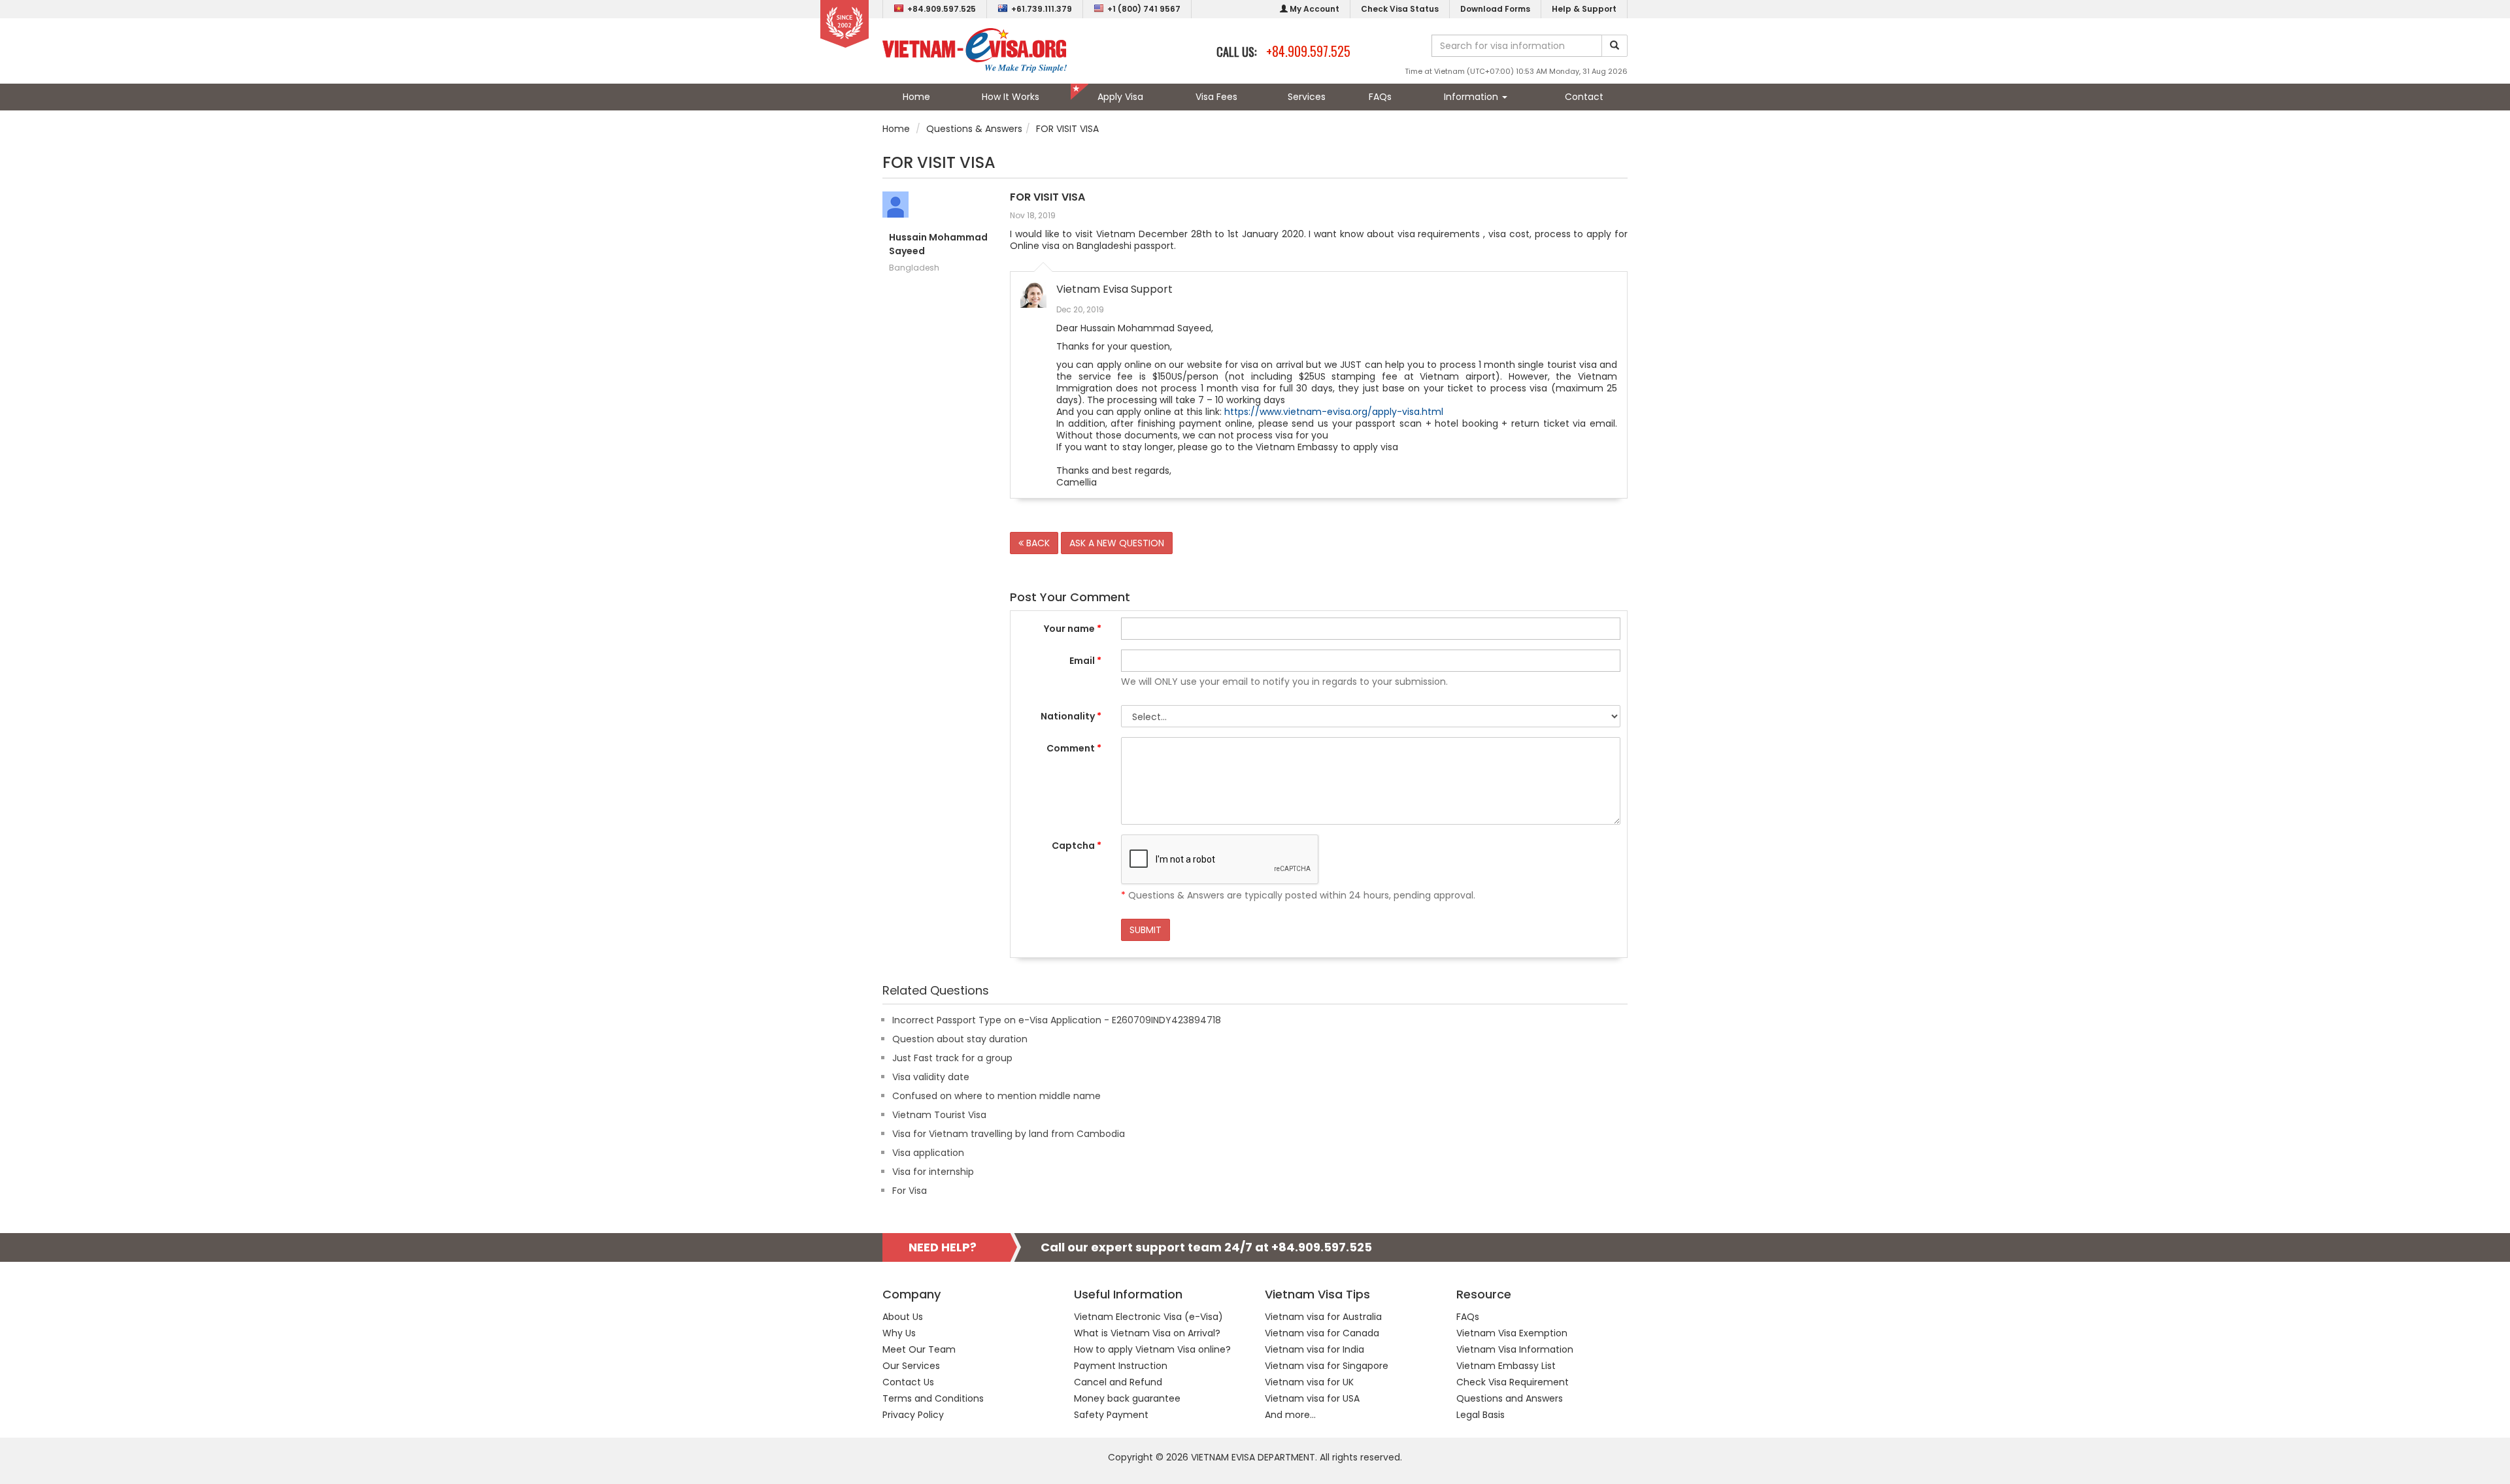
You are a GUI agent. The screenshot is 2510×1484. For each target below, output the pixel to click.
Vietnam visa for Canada (1322, 1333)
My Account (1314, 9)
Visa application (928, 1153)
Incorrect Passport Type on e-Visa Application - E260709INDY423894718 (1057, 1020)
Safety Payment (1111, 1415)
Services (1307, 97)
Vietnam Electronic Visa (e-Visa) (1148, 1317)
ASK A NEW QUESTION (1117, 543)
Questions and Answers (1510, 1398)
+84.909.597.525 (942, 9)
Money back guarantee (1127, 1398)
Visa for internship (933, 1172)
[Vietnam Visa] (975, 50)
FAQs (1380, 97)
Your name (1073, 629)
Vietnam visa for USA (1312, 1398)
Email (1085, 661)
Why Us (899, 1333)
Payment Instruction (1121, 1366)
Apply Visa (1120, 97)
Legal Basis (1481, 1415)
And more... (1290, 1415)
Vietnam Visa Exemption (1512, 1333)
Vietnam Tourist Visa (939, 1115)
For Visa (910, 1191)
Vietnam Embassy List (1506, 1366)
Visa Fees (1216, 97)
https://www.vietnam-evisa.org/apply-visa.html (1334, 412)
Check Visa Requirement (1513, 1382)
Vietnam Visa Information (1515, 1349)
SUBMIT (1146, 930)
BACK (1037, 543)
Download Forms (1495, 9)
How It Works (1011, 97)
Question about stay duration (960, 1039)
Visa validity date (931, 1077)
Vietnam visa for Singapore (1327, 1366)
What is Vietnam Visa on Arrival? (1147, 1333)
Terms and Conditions (933, 1398)
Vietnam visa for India (1314, 1349)
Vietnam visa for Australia (1323, 1317)
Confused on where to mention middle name (996, 1096)
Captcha (1077, 846)
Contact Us (908, 1382)
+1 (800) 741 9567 (1144, 9)
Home (916, 97)
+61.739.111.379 (1042, 9)
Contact (1584, 97)
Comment (1074, 748)
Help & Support (1584, 9)
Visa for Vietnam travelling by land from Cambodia (1009, 1134)
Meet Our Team (919, 1349)
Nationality (1071, 716)
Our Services (911, 1366)
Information (1472, 97)
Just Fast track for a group (952, 1058)
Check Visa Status (1400, 9)
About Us (903, 1317)
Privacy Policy (913, 1415)
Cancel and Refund (1118, 1382)
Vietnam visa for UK (1309, 1382)
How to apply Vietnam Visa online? (1152, 1349)
